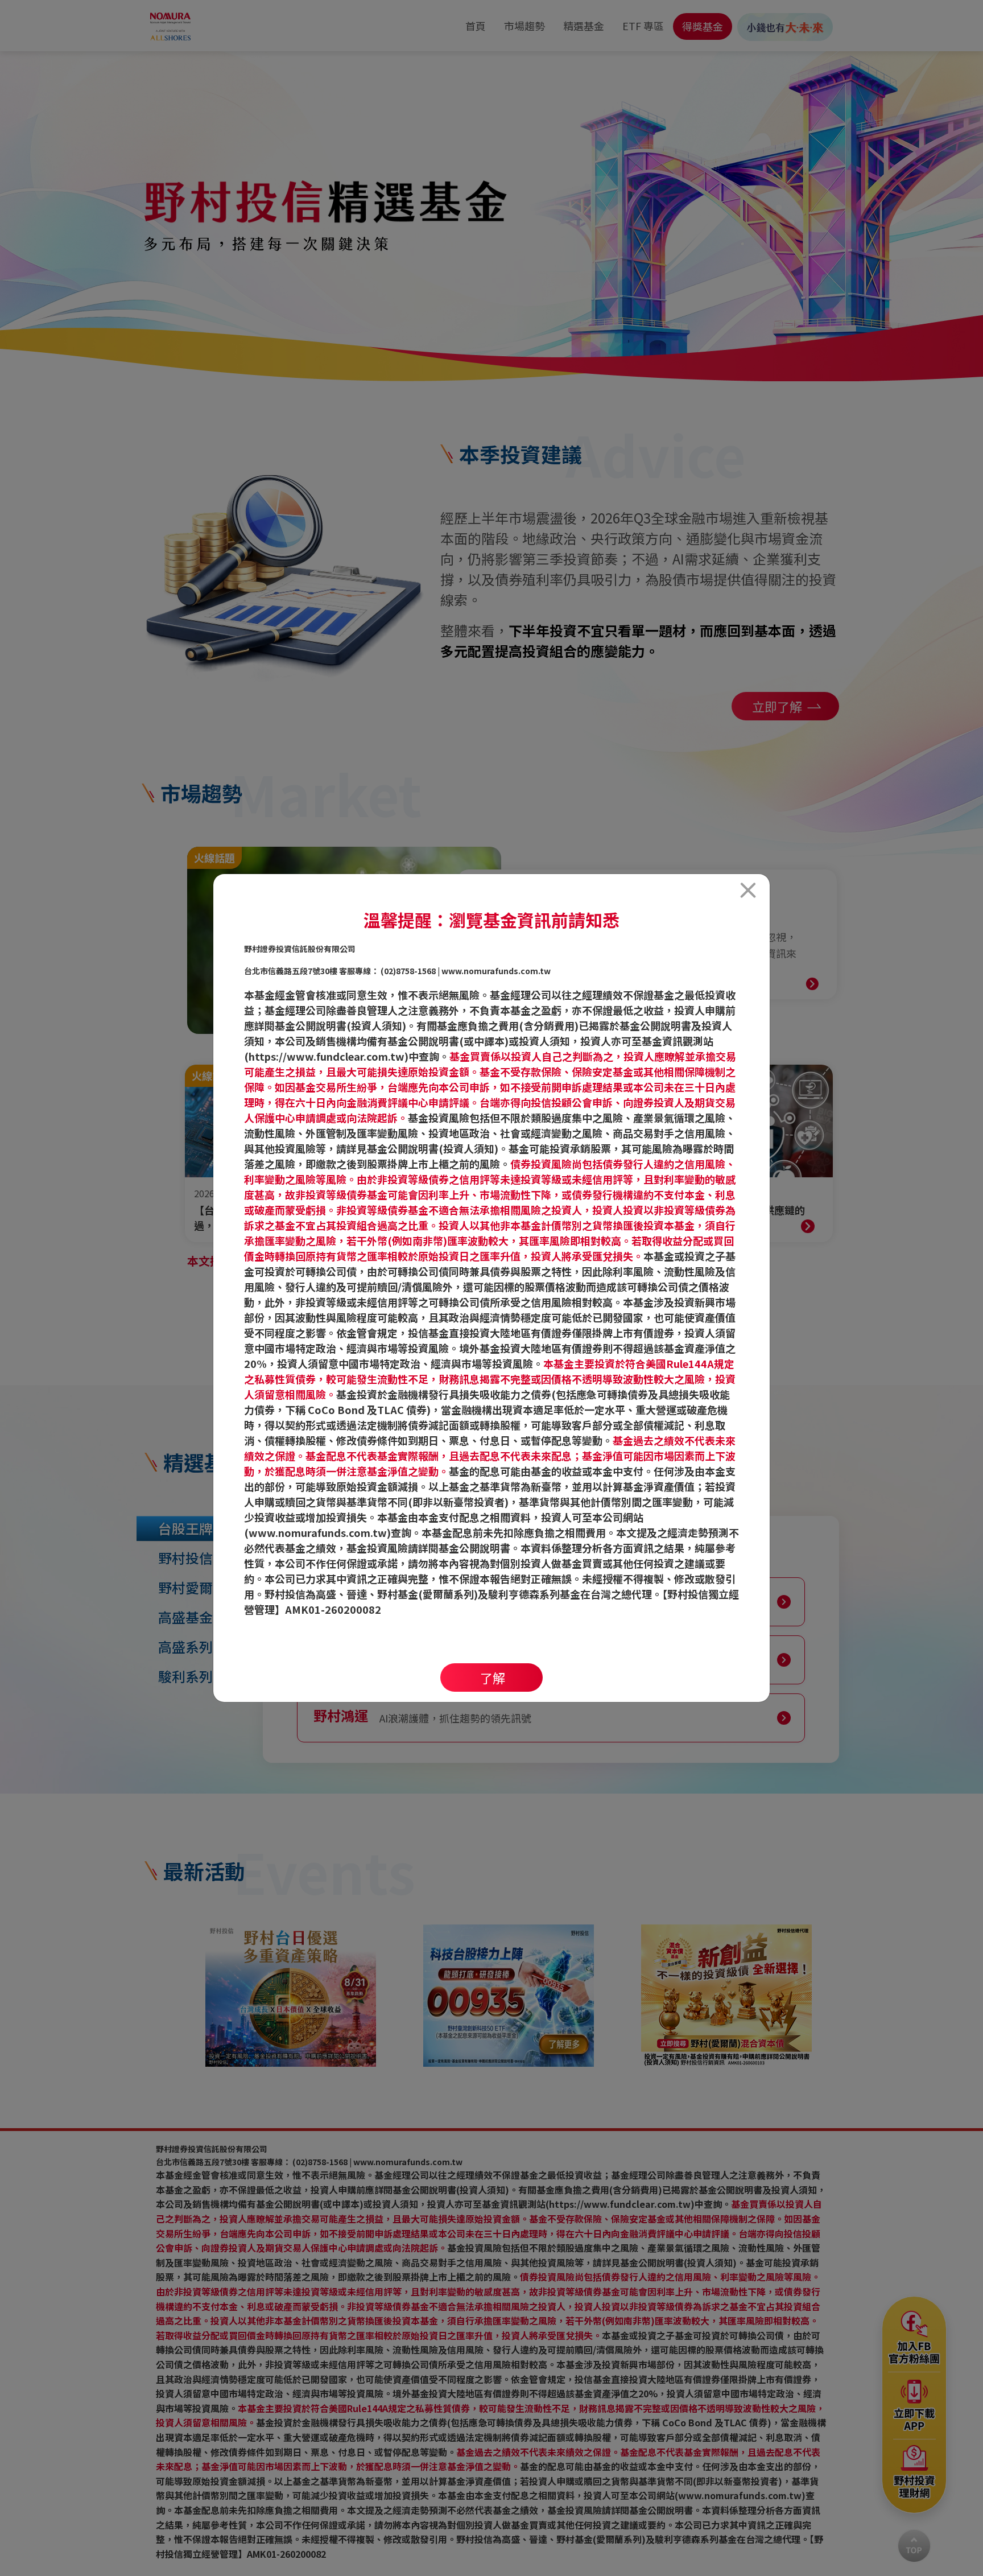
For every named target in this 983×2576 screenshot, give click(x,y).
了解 (493, 1678)
